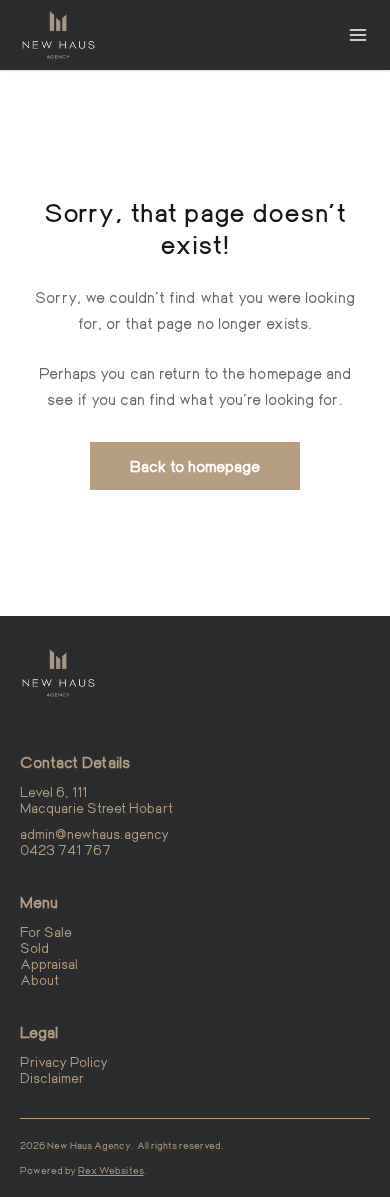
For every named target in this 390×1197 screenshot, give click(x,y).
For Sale (46, 931)
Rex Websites (110, 1170)
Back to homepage (195, 465)
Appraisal (49, 963)
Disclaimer (52, 1077)
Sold (34, 947)
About (39, 979)
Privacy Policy (64, 1061)
